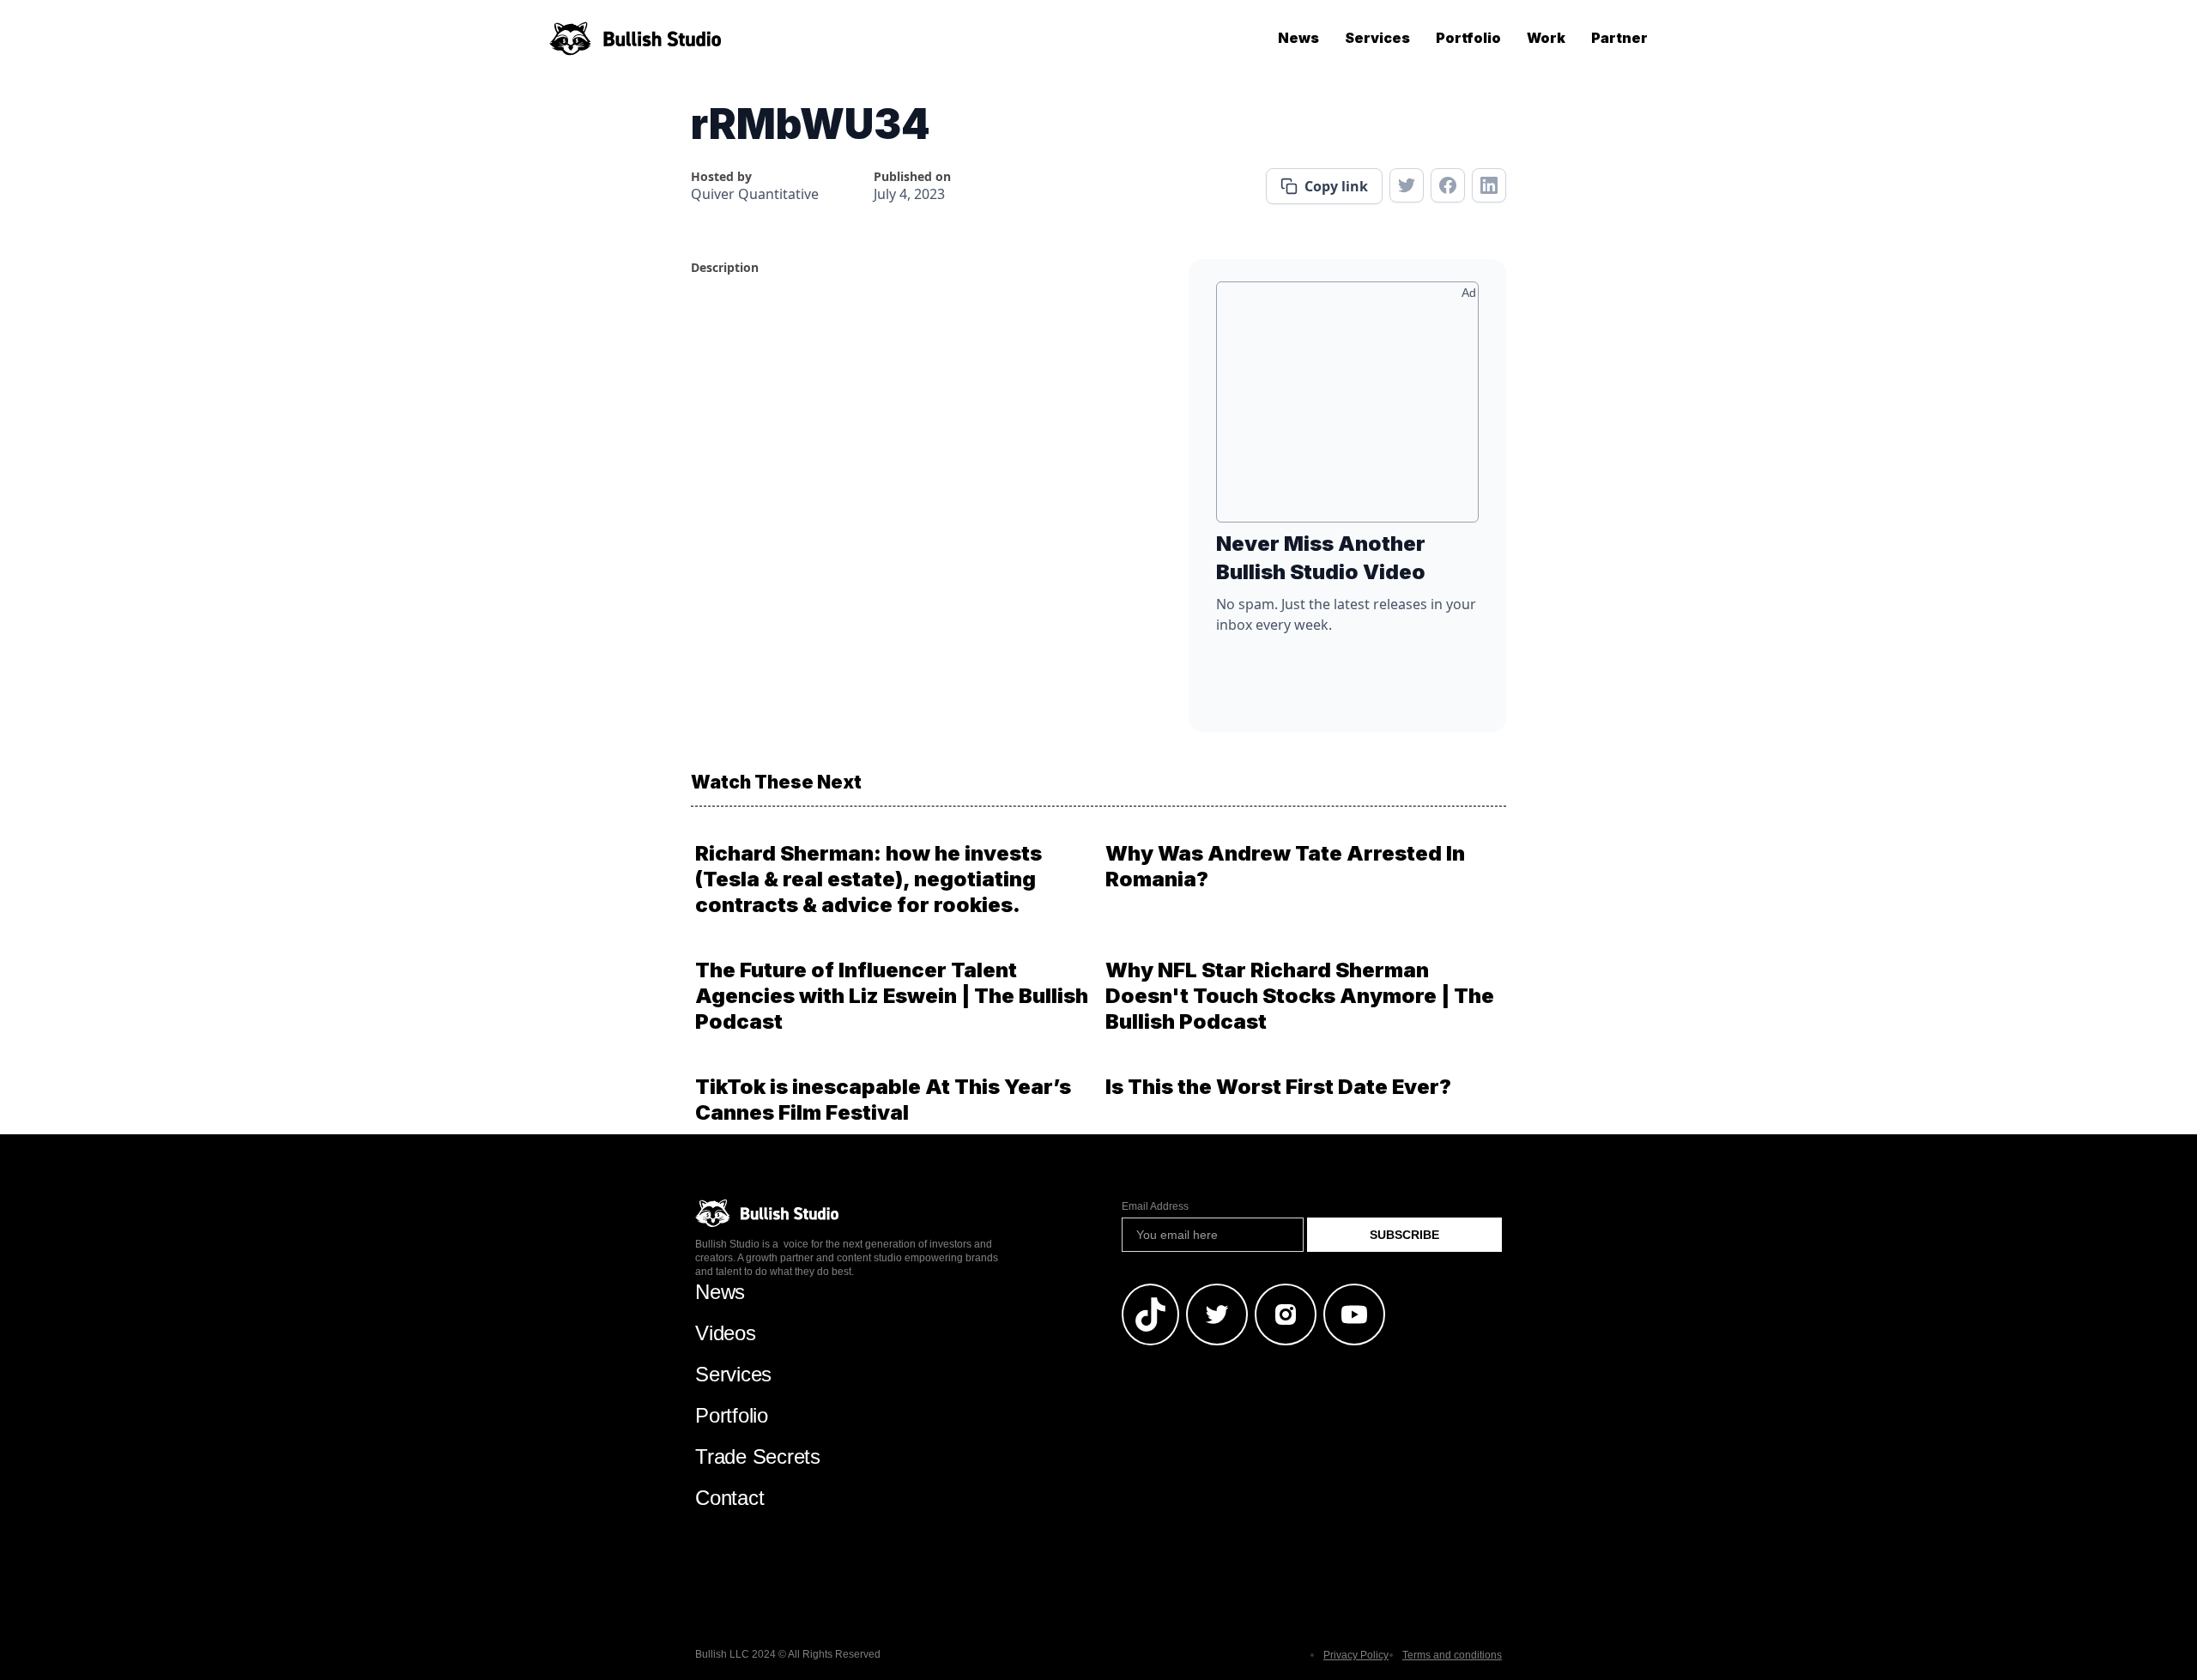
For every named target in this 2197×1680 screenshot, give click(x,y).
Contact (729, 1498)
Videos (726, 1333)
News (1298, 38)
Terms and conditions (1452, 1655)
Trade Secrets (758, 1456)
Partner (1619, 38)
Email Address (1155, 1206)
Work (1546, 38)
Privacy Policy (1356, 1655)
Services (1377, 38)
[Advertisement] (1347, 408)
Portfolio (1468, 38)
